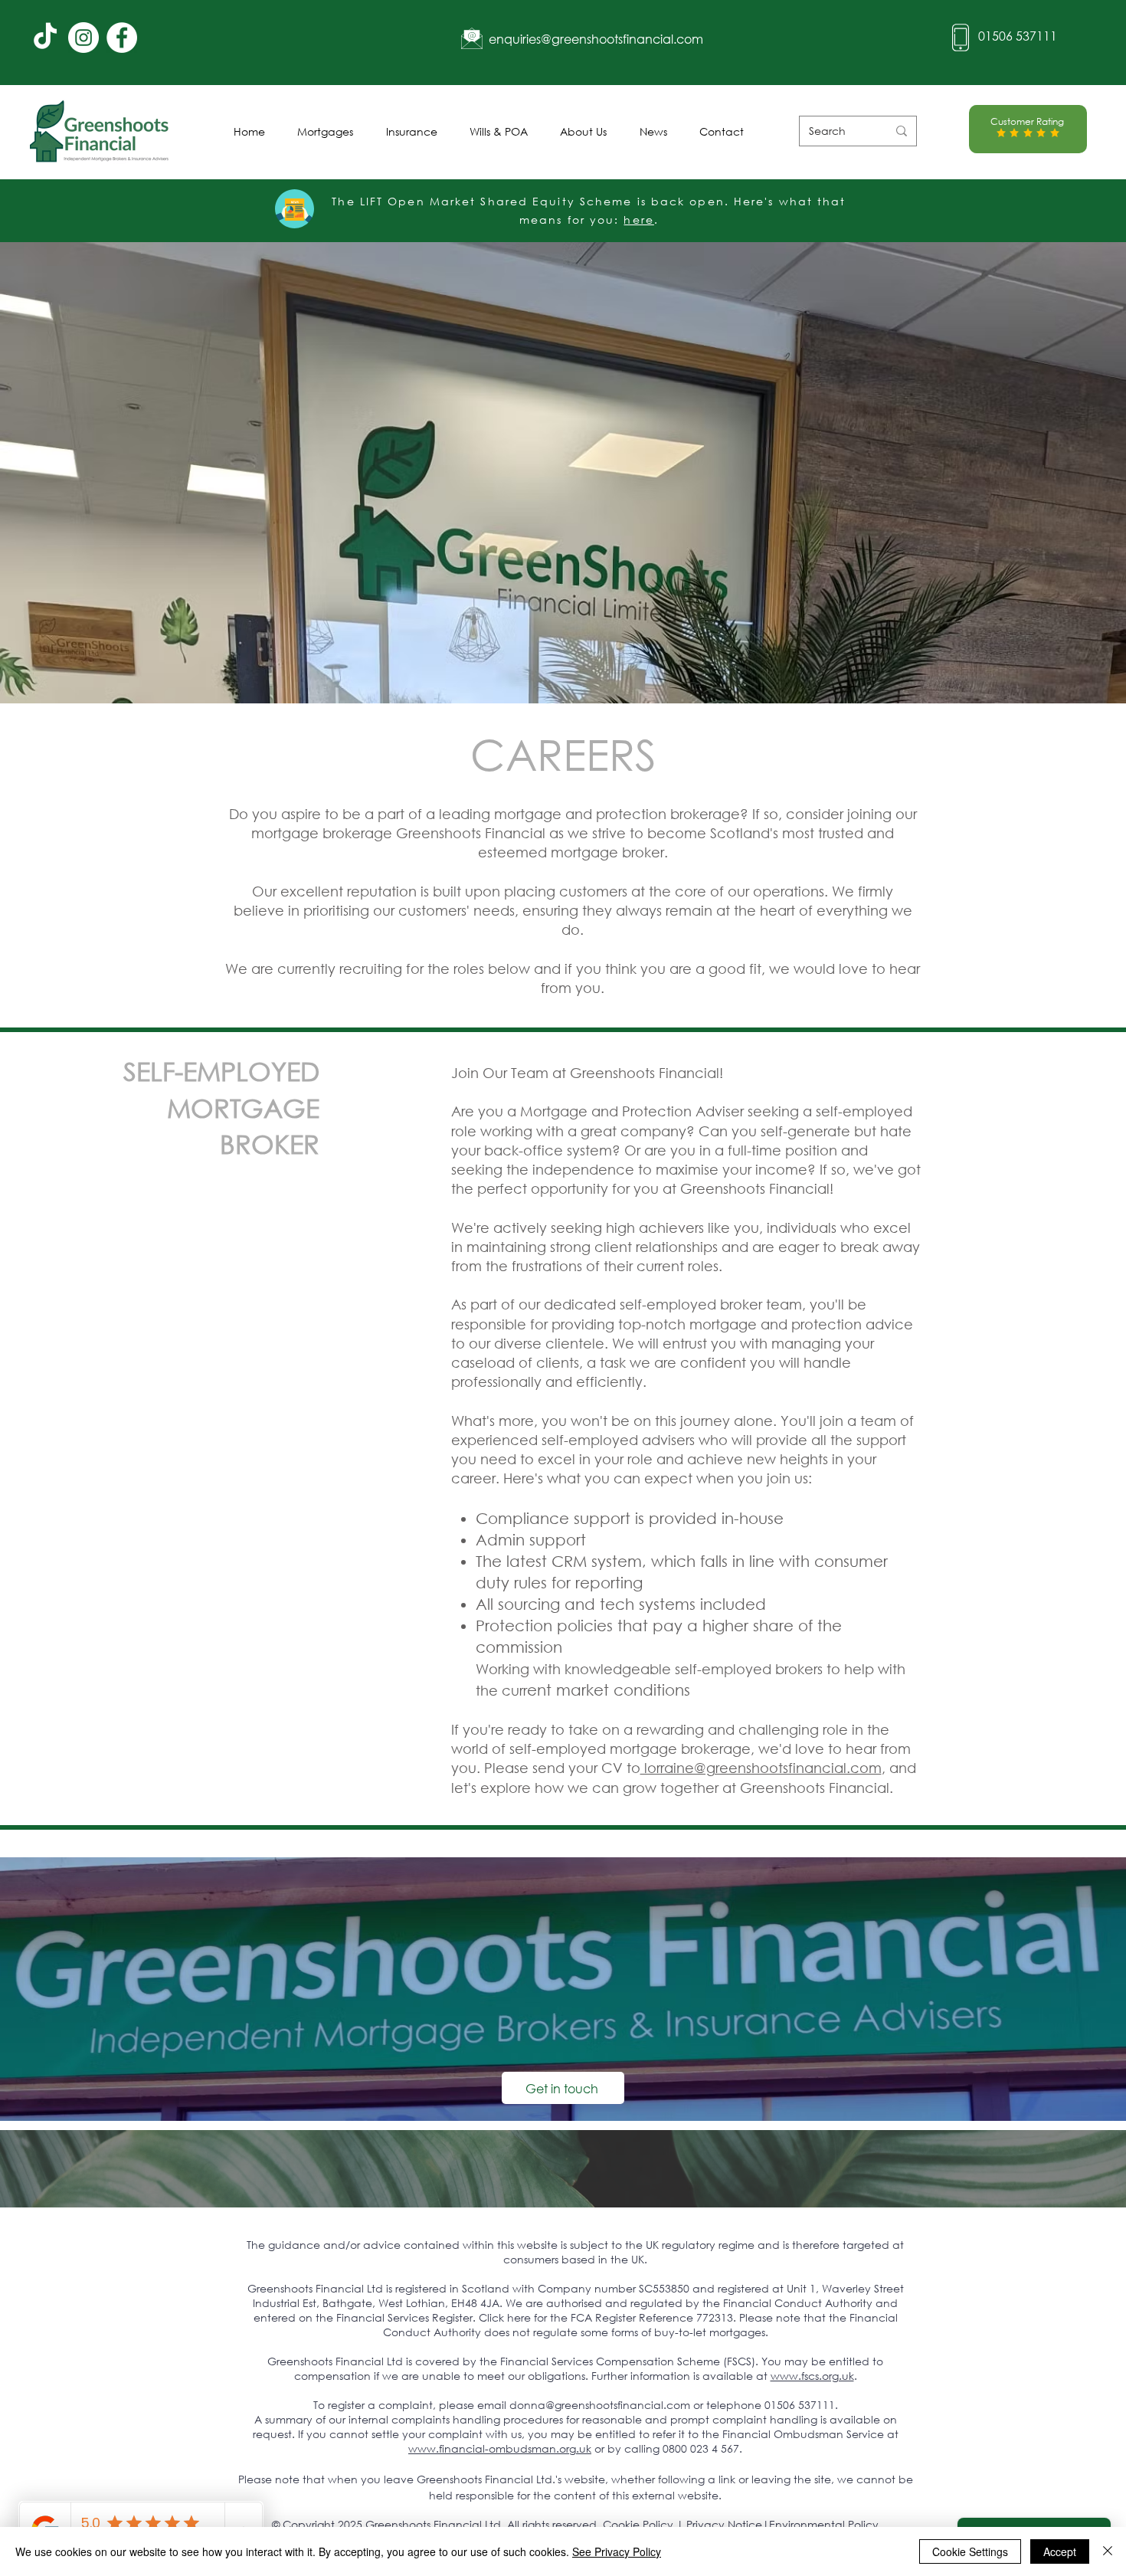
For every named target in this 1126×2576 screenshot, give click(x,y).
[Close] (1108, 2551)
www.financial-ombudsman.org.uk (500, 2448)
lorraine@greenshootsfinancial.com (761, 1768)
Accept (1060, 2551)
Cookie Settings (970, 2551)
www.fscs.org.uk (812, 2376)
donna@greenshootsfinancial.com (600, 2405)
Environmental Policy (824, 2524)
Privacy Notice (724, 2524)
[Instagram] (83, 38)
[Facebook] (122, 38)
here (638, 220)
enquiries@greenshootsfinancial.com (596, 39)
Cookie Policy (638, 2524)
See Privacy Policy (617, 2551)
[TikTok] (45, 38)
